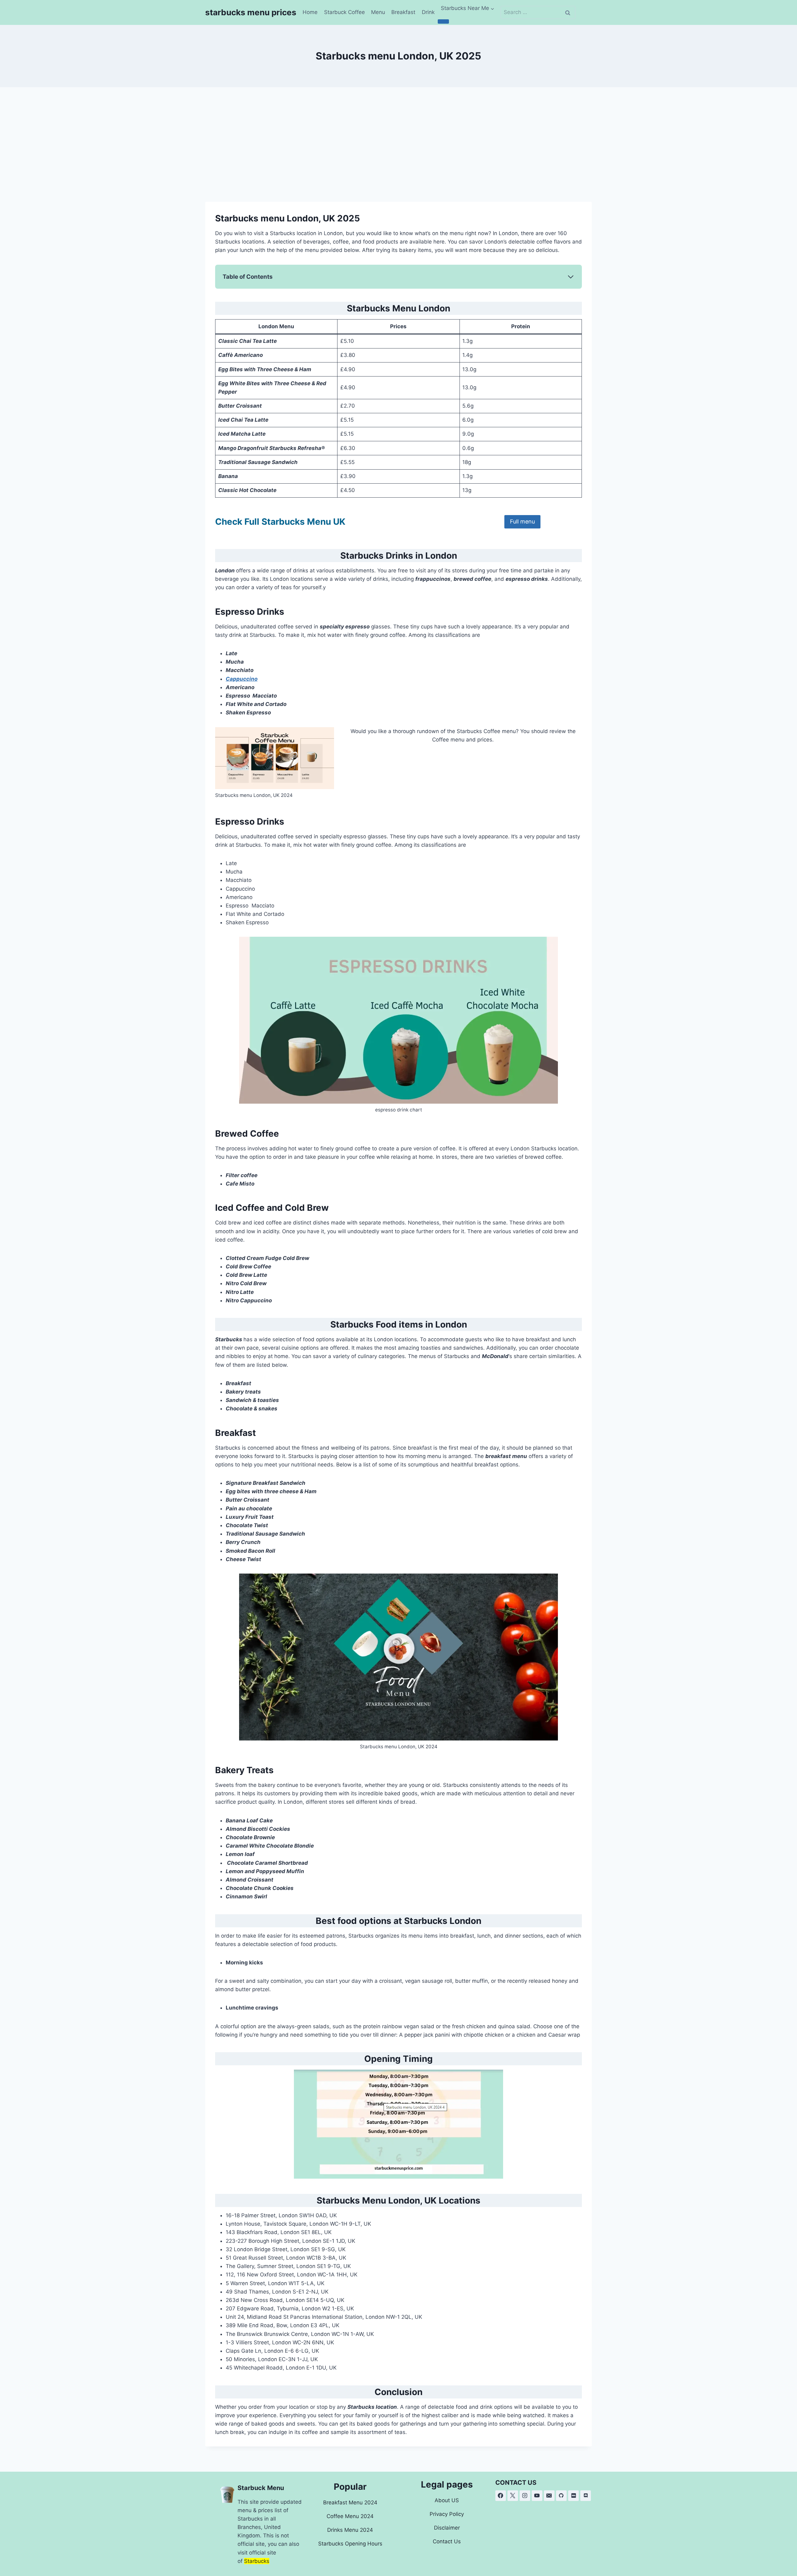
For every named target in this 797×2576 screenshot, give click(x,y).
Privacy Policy (447, 2514)
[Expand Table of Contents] (571, 277)
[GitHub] (561, 2496)
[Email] (549, 2496)
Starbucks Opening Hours (350, 2544)
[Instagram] (525, 2496)
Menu (378, 12)
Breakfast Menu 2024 (350, 2503)
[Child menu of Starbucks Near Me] (443, 21)
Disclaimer (447, 2528)
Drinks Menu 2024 (350, 2530)
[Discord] (586, 2496)
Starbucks (257, 2561)
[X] (513, 2496)
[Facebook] (501, 2496)
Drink (428, 12)
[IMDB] (573, 2496)
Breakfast (403, 12)
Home (310, 12)
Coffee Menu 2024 (350, 2516)
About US (447, 2500)
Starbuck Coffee (344, 12)
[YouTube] (537, 2496)
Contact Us (447, 2541)
